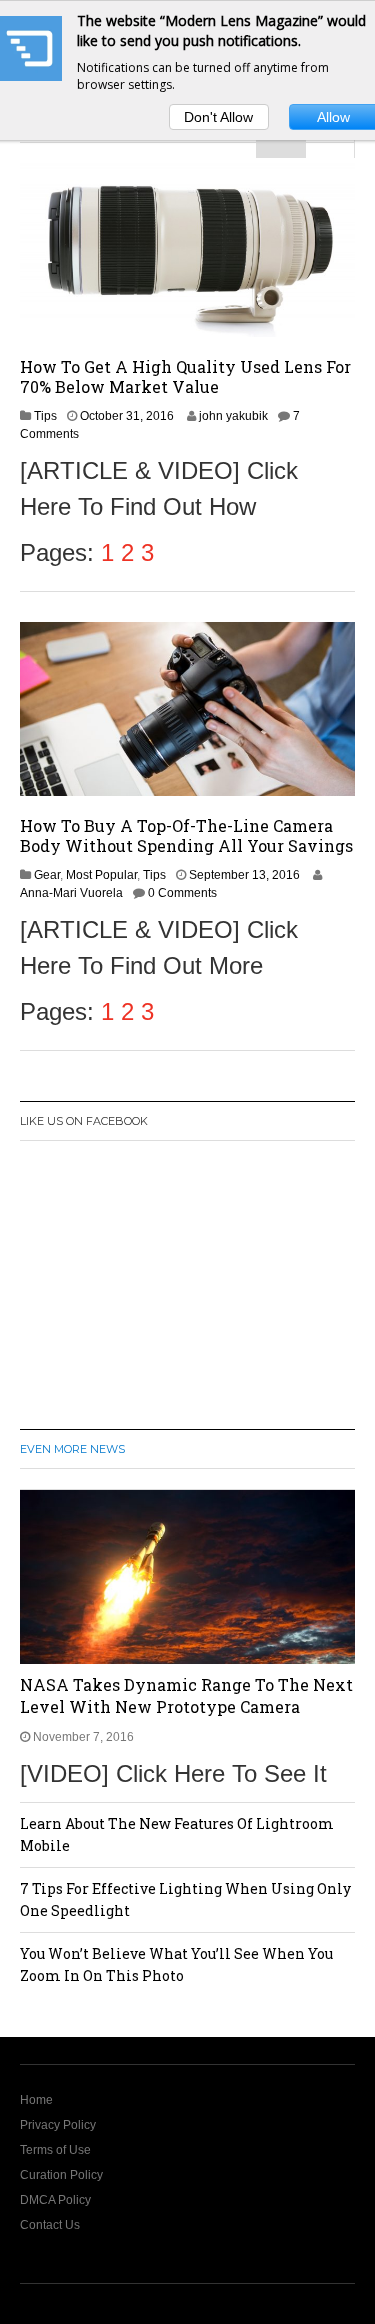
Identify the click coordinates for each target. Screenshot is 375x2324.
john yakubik (233, 416)
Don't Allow (218, 117)
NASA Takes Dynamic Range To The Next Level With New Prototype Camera (186, 1695)
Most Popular (101, 875)
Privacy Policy (58, 2125)
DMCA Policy (55, 2200)
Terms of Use (55, 2150)
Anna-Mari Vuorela (71, 893)
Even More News (72, 1449)
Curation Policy (61, 2175)
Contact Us (50, 2225)
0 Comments (182, 893)
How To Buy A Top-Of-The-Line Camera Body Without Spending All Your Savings (186, 835)
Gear (47, 875)
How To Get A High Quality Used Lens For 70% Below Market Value (185, 376)
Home (36, 2100)
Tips (45, 416)
